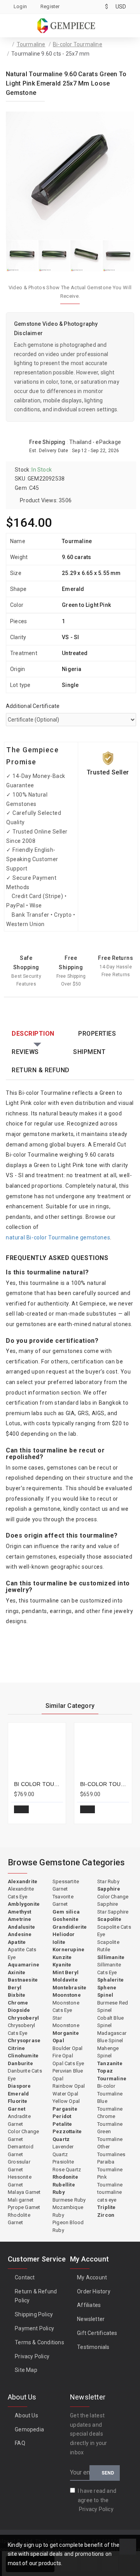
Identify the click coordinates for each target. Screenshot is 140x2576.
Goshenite (66, 1919)
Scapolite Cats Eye (114, 1931)
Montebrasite (69, 1988)
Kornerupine (68, 1949)
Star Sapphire (113, 1912)
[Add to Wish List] (38, 1812)
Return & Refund (41, 1070)
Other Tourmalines (111, 2150)
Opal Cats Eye (68, 2063)
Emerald (18, 2094)
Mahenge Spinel (108, 2052)
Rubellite (64, 2185)
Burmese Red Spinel (113, 2007)
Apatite (17, 1942)
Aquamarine (24, 1965)
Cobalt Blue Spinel (110, 2022)
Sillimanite (111, 1957)
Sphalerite (110, 1980)
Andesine (20, 1934)
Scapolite (109, 1919)
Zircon (106, 2215)
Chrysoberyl (23, 2018)
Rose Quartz (67, 2170)
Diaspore (19, 2086)
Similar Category (70, 1706)
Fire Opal (63, 2056)
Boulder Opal (67, 2048)
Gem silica (66, 1912)
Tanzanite (110, 2063)
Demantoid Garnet (21, 2150)
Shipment (89, 1052)
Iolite (59, 1942)
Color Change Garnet (23, 2135)
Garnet (17, 2109)
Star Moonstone (66, 2022)
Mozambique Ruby (68, 2211)
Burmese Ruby (69, 2200)
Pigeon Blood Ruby (68, 2226)
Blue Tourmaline (110, 2105)
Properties (97, 1034)
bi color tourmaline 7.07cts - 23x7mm (38, 1784)
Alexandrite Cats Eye (21, 1893)
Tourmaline (31, 44)
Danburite (20, 2063)
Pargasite (65, 2109)
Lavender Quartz (63, 2150)
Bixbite (17, 1995)
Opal (58, 2040)
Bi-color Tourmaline (78, 44)
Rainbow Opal (69, 2086)
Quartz (61, 2139)
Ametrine (20, 1919)
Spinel (105, 1995)
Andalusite (21, 1927)
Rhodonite (65, 2177)
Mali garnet (21, 2200)
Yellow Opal (66, 2101)
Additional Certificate (33, 706)
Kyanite (62, 1965)
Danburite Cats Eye (25, 2075)
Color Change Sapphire (113, 1901)
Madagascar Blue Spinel (112, 2037)
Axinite (17, 1972)
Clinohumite (23, 2056)
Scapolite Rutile (108, 1946)
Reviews (25, 1052)
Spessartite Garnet (66, 1885)
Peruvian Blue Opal (68, 2075)
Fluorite (18, 2101)
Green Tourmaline (110, 2135)
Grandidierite (70, 1927)
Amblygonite (24, 1904)
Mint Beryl (66, 1972)
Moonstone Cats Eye (66, 2007)
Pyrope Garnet (24, 2207)
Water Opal (65, 2094)
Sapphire (109, 1889)
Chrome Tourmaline (110, 2120)
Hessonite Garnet (20, 2181)
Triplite (107, 2207)
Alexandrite (23, 1881)
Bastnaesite (23, 1980)
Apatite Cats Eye (22, 1953)
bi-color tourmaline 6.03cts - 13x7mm (105, 1784)
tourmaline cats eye (109, 2196)
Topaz (105, 2071)
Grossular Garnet (19, 2166)
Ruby (59, 2192)
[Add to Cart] (21, 1809)
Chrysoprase (24, 2040)
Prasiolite (63, 2162)
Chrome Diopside (19, 2007)
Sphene (107, 1988)
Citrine (16, 2048)
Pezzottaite (67, 2131)
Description (33, 1034)
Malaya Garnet (24, 2192)
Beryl (15, 1988)
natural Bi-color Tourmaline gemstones (58, 1237)
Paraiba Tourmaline (110, 2166)
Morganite (66, 2033)
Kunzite (62, 1957)
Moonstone (67, 1995)
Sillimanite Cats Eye (109, 1969)
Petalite (62, 2124)
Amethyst (20, 1912)
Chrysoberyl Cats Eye (21, 2029)
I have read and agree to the (97, 2500)
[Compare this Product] (54, 1812)
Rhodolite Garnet (19, 2219)
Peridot (62, 2116)
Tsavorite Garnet (63, 1901)
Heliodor (64, 1934)
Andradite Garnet (19, 2120)
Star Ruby (108, 1881)
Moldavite (65, 1980)
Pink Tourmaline (110, 2181)
